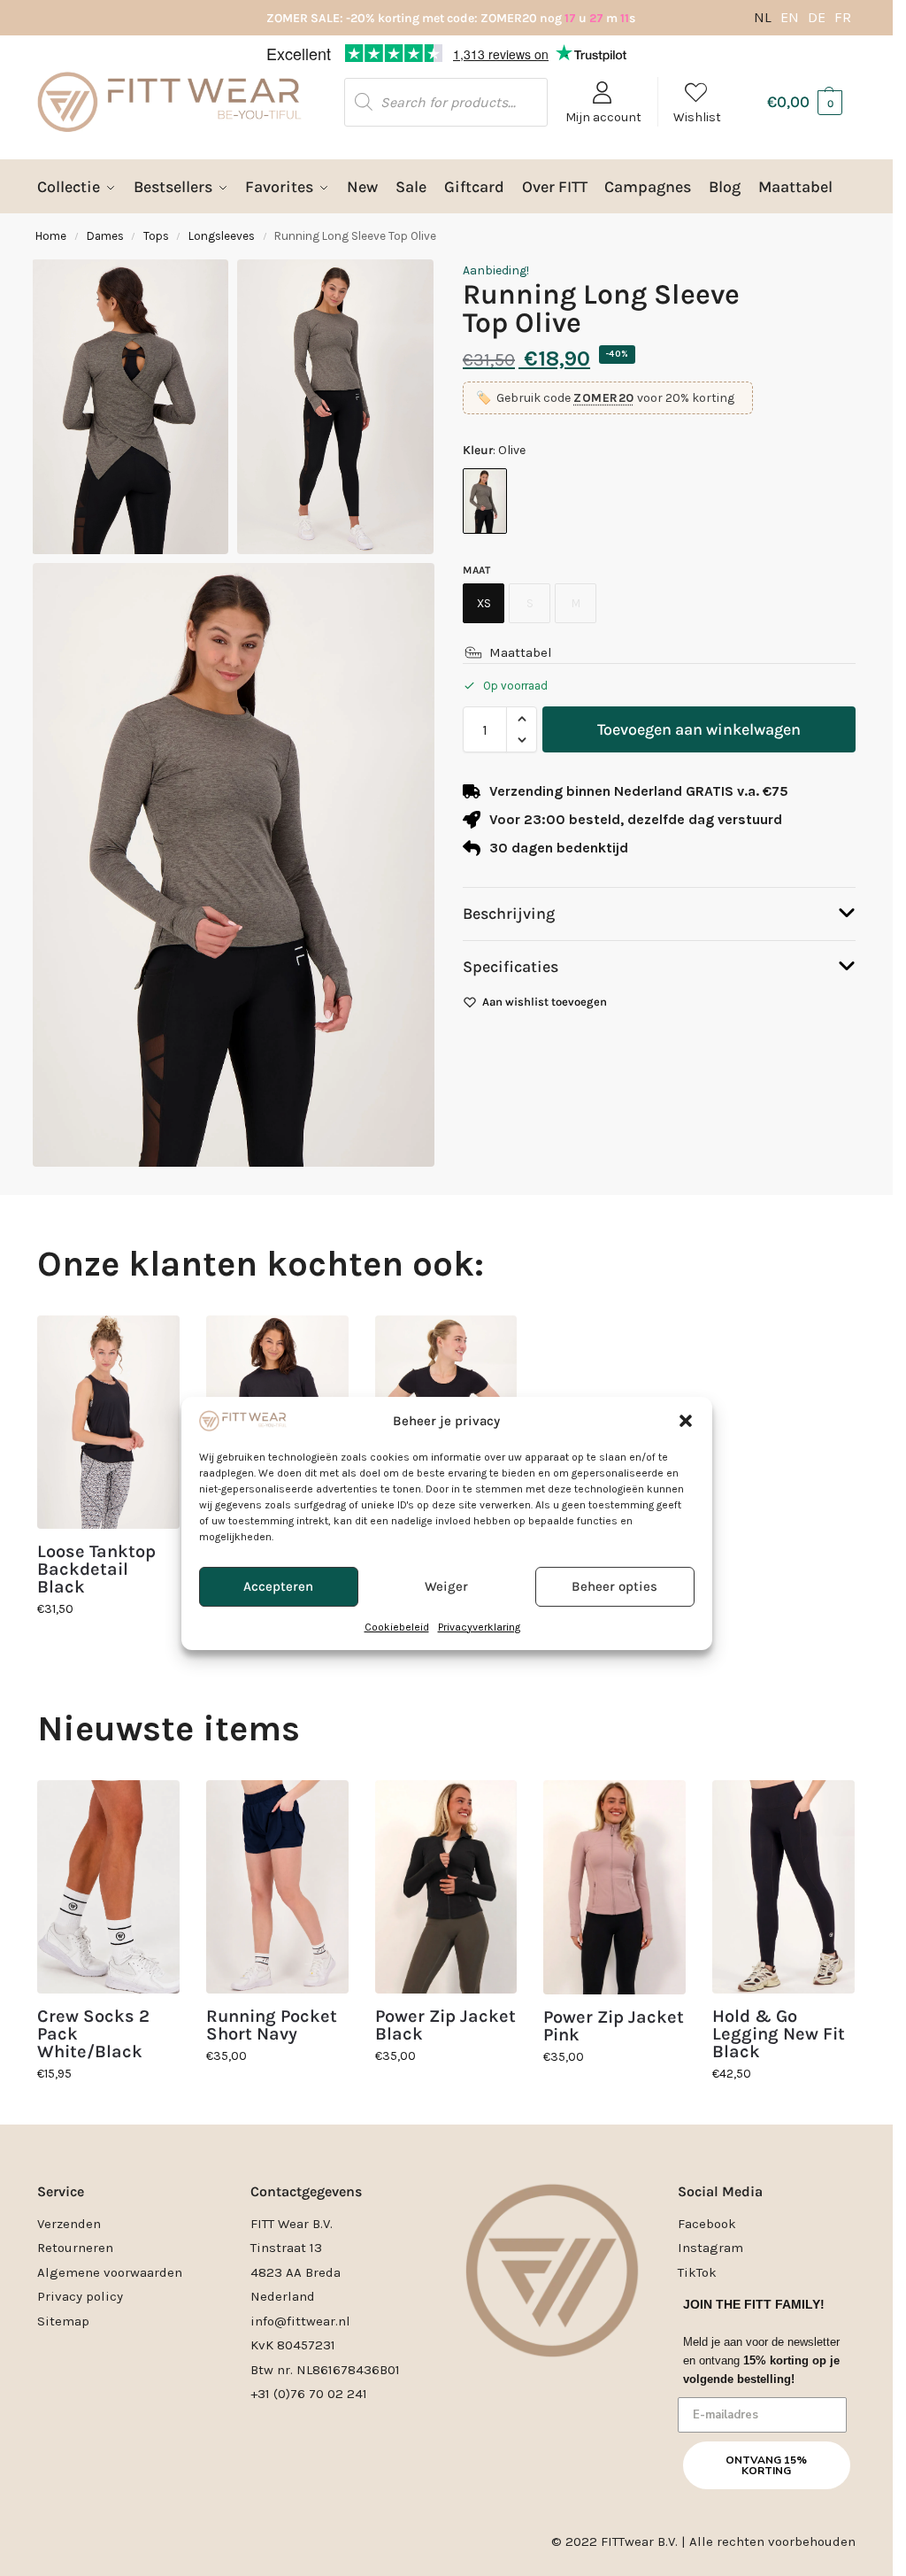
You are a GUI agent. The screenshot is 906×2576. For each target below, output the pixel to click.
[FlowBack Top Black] (446, 1422)
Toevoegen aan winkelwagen (699, 729)
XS (484, 603)
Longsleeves (222, 236)
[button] (686, 1185)
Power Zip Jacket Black (445, 2025)
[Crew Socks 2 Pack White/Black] (108, 1887)
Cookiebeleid (397, 1392)
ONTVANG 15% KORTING (766, 2465)
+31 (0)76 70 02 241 (309, 2394)
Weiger (446, 1351)
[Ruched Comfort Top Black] (277, 1422)
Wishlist (697, 117)
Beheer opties (614, 1351)
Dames (105, 236)
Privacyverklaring (479, 1392)
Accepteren (278, 1351)
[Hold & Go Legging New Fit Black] (783, 1887)
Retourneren (75, 2248)
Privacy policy (80, 2296)
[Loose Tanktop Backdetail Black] (108, 1422)
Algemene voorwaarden (110, 2272)
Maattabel (521, 652)
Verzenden (69, 2224)
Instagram (710, 2248)
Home (51, 236)
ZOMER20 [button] (604, 398)
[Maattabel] (473, 652)
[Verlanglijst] (153, 1342)
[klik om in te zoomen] (234, 864)
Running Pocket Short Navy (272, 2025)
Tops (156, 236)
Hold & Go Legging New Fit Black (779, 2034)
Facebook (707, 2224)
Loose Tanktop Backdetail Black (96, 1570)
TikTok (697, 2272)
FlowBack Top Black (431, 1561)
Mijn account (603, 117)
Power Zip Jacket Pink (614, 2026)
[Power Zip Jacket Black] (446, 1887)
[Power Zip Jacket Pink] (614, 1887)
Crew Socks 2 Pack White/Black (93, 2034)
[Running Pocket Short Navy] (277, 1887)
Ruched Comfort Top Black (274, 1561)
